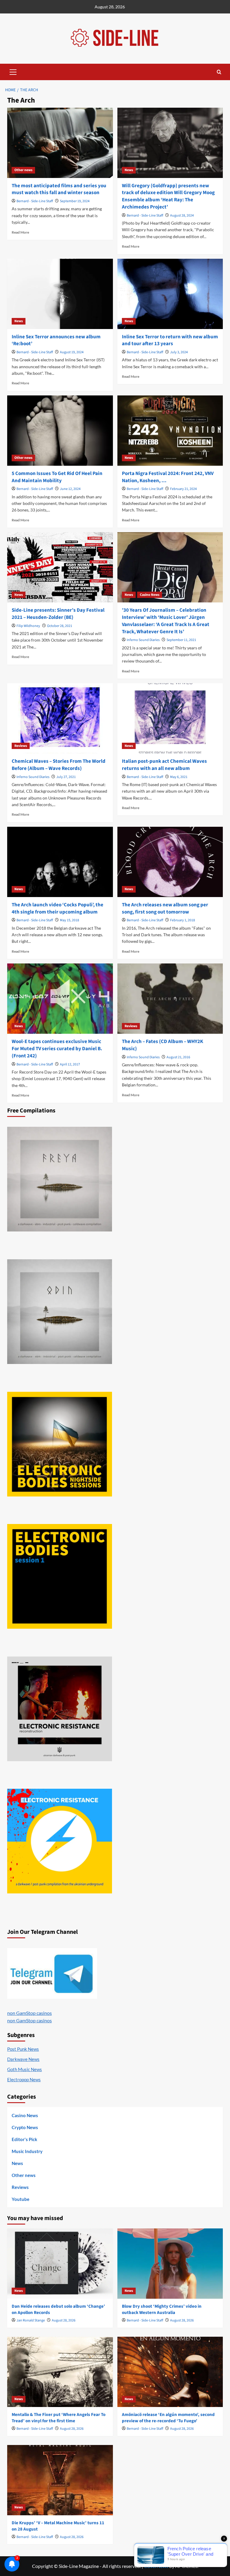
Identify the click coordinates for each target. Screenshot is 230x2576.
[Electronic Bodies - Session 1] (60, 1576)
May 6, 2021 (179, 777)
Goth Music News (25, 2069)
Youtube (21, 2199)
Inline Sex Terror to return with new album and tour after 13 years (170, 340)
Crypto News (25, 2127)
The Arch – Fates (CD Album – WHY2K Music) (162, 1045)
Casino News (150, 595)
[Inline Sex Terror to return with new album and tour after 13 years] (170, 294)
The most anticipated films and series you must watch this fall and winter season (59, 189)
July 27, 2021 (66, 777)
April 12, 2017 (70, 1064)
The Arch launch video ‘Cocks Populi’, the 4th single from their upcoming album (57, 908)
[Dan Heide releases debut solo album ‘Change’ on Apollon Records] (60, 2264)
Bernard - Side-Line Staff (35, 201)
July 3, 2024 (179, 352)
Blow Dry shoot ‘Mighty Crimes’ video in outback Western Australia (162, 2309)
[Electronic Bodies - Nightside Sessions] (60, 1444)
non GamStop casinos (29, 2013)
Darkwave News (23, 2059)
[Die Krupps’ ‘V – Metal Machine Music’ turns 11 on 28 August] (60, 2480)
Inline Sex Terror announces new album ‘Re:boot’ (56, 340)
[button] (13, 71)
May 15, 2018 (69, 920)
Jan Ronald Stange (31, 2320)
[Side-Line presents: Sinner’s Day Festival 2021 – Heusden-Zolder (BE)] (60, 567)
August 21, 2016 (178, 1057)
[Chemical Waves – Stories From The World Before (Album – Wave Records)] (60, 718)
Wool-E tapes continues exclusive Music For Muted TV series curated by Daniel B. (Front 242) (57, 1049)
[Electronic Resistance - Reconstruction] (60, 1709)
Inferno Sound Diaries (143, 640)
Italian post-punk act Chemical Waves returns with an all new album (164, 765)
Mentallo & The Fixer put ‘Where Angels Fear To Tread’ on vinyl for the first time (59, 2418)
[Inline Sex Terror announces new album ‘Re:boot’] (60, 294)
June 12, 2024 (70, 489)
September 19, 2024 (75, 201)
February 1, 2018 (183, 920)
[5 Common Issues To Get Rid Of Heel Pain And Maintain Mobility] (60, 431)
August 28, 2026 (64, 2320)
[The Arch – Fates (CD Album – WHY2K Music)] (170, 999)
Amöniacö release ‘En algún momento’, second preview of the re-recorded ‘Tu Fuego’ (168, 2418)
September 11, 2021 (181, 640)
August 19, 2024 (72, 352)
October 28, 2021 (60, 626)
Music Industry (27, 2151)
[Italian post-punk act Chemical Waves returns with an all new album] (170, 718)
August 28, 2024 (182, 216)
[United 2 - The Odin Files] (60, 1312)
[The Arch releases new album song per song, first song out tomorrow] (170, 862)
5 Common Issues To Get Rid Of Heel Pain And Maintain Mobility (57, 477)
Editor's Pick (24, 2139)
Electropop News (24, 2079)
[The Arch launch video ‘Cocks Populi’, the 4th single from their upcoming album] (60, 862)
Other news (23, 170)
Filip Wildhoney (28, 626)
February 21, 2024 (183, 489)
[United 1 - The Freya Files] (60, 1179)
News (129, 170)
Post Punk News (23, 2049)
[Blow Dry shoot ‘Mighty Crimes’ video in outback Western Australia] (170, 2264)
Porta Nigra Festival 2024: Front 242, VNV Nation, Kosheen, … (168, 477)
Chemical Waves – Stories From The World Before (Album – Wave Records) (59, 765)
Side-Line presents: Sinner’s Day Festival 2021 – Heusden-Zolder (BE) (58, 614)
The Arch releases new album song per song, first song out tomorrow (165, 908)
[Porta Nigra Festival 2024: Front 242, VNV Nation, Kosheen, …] (170, 431)
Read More (20, 232)
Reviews (21, 746)
